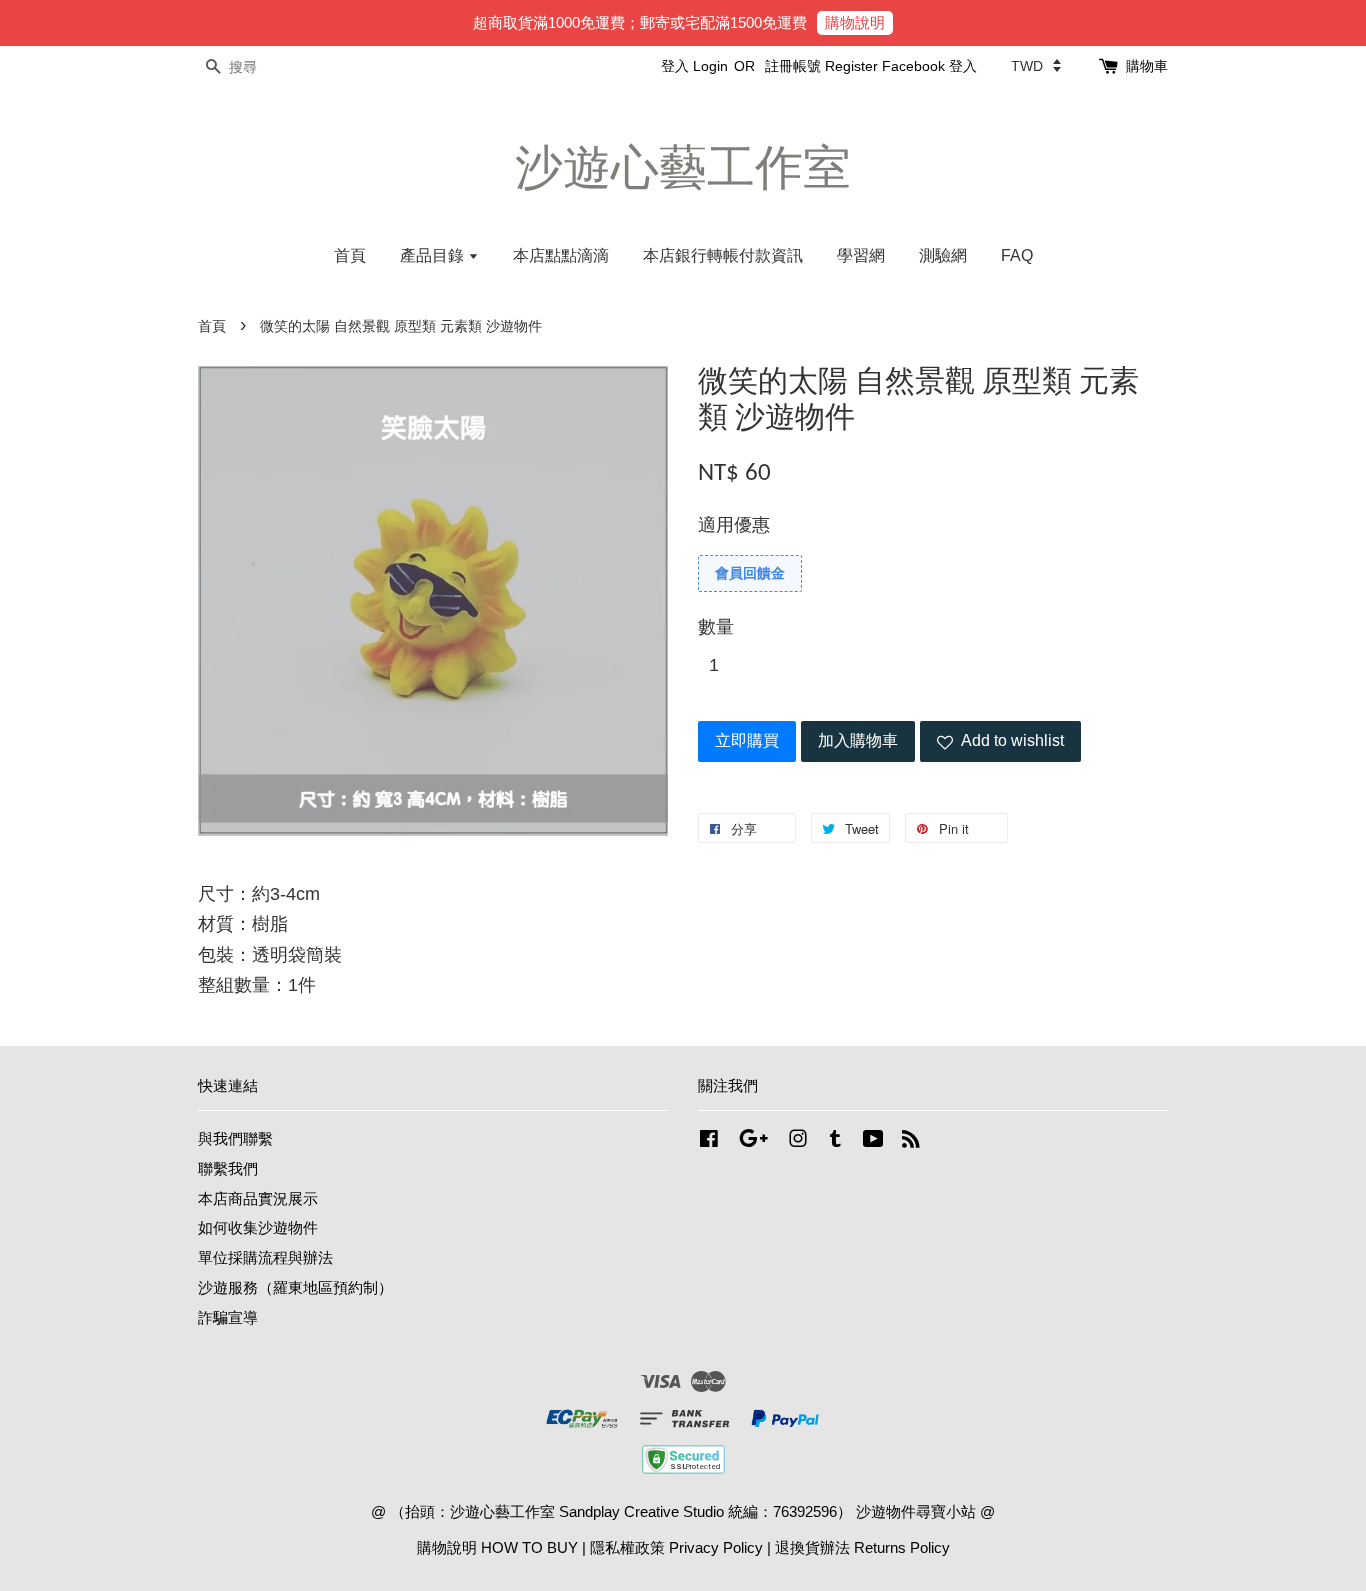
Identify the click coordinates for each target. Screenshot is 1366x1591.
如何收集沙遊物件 (258, 1227)
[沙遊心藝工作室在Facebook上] (709, 1141)
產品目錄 (434, 255)
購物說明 (855, 22)
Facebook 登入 (929, 66)
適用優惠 (734, 525)
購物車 (1147, 66)
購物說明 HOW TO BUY (497, 1547)
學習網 (861, 255)
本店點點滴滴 (561, 255)
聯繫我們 (228, 1168)
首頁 (350, 255)
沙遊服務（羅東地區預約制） (295, 1287)
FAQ (1017, 255)
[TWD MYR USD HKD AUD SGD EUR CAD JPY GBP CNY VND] (1036, 66)
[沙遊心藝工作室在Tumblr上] (835, 1141)
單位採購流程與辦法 (265, 1257)
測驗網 (943, 255)
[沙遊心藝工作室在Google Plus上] (753, 1141)
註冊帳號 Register (821, 66)
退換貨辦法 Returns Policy (862, 1547)
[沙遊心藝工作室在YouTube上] (873, 1141)
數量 (716, 627)
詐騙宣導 (228, 1317)
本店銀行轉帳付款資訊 (723, 255)
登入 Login (694, 66)
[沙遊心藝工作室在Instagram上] (798, 1141)
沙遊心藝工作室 (683, 167)
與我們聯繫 (235, 1138)
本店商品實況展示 (258, 1198)
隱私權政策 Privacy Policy (676, 1547)
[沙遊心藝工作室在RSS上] (911, 1141)
